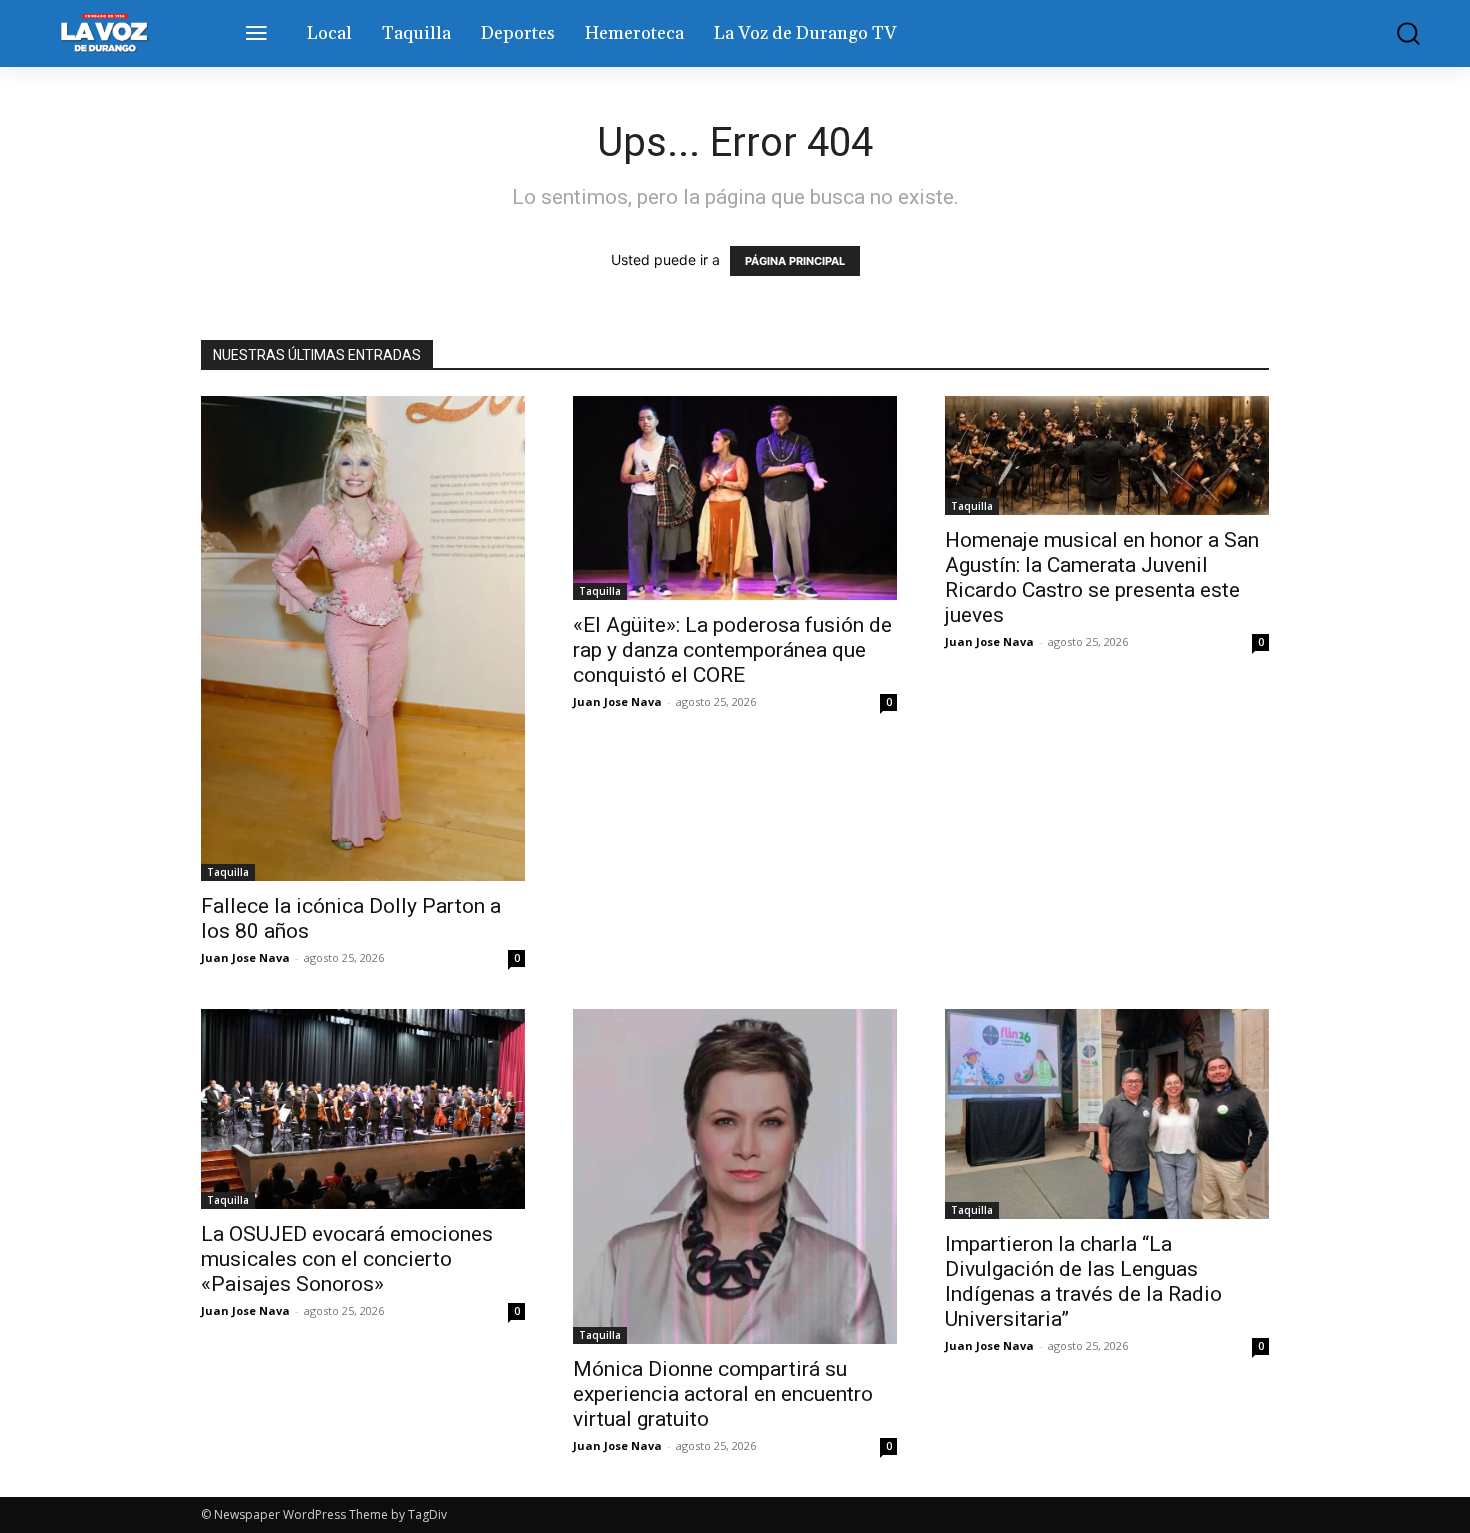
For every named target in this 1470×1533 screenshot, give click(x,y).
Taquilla (228, 872)
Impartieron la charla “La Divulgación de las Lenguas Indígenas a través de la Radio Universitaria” (1083, 1281)
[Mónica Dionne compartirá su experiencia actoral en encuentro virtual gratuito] (735, 1176)
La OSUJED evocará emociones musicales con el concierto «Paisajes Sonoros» (347, 1259)
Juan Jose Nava (245, 957)
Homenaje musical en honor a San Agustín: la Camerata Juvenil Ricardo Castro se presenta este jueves (1102, 577)
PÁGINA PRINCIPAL (795, 261)
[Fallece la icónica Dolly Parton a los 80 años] (363, 639)
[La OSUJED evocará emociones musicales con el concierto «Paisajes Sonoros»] (363, 1109)
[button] (1394, 33)
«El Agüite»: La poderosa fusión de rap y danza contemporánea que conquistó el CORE (732, 650)
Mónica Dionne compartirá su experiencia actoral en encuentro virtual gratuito (723, 1394)
